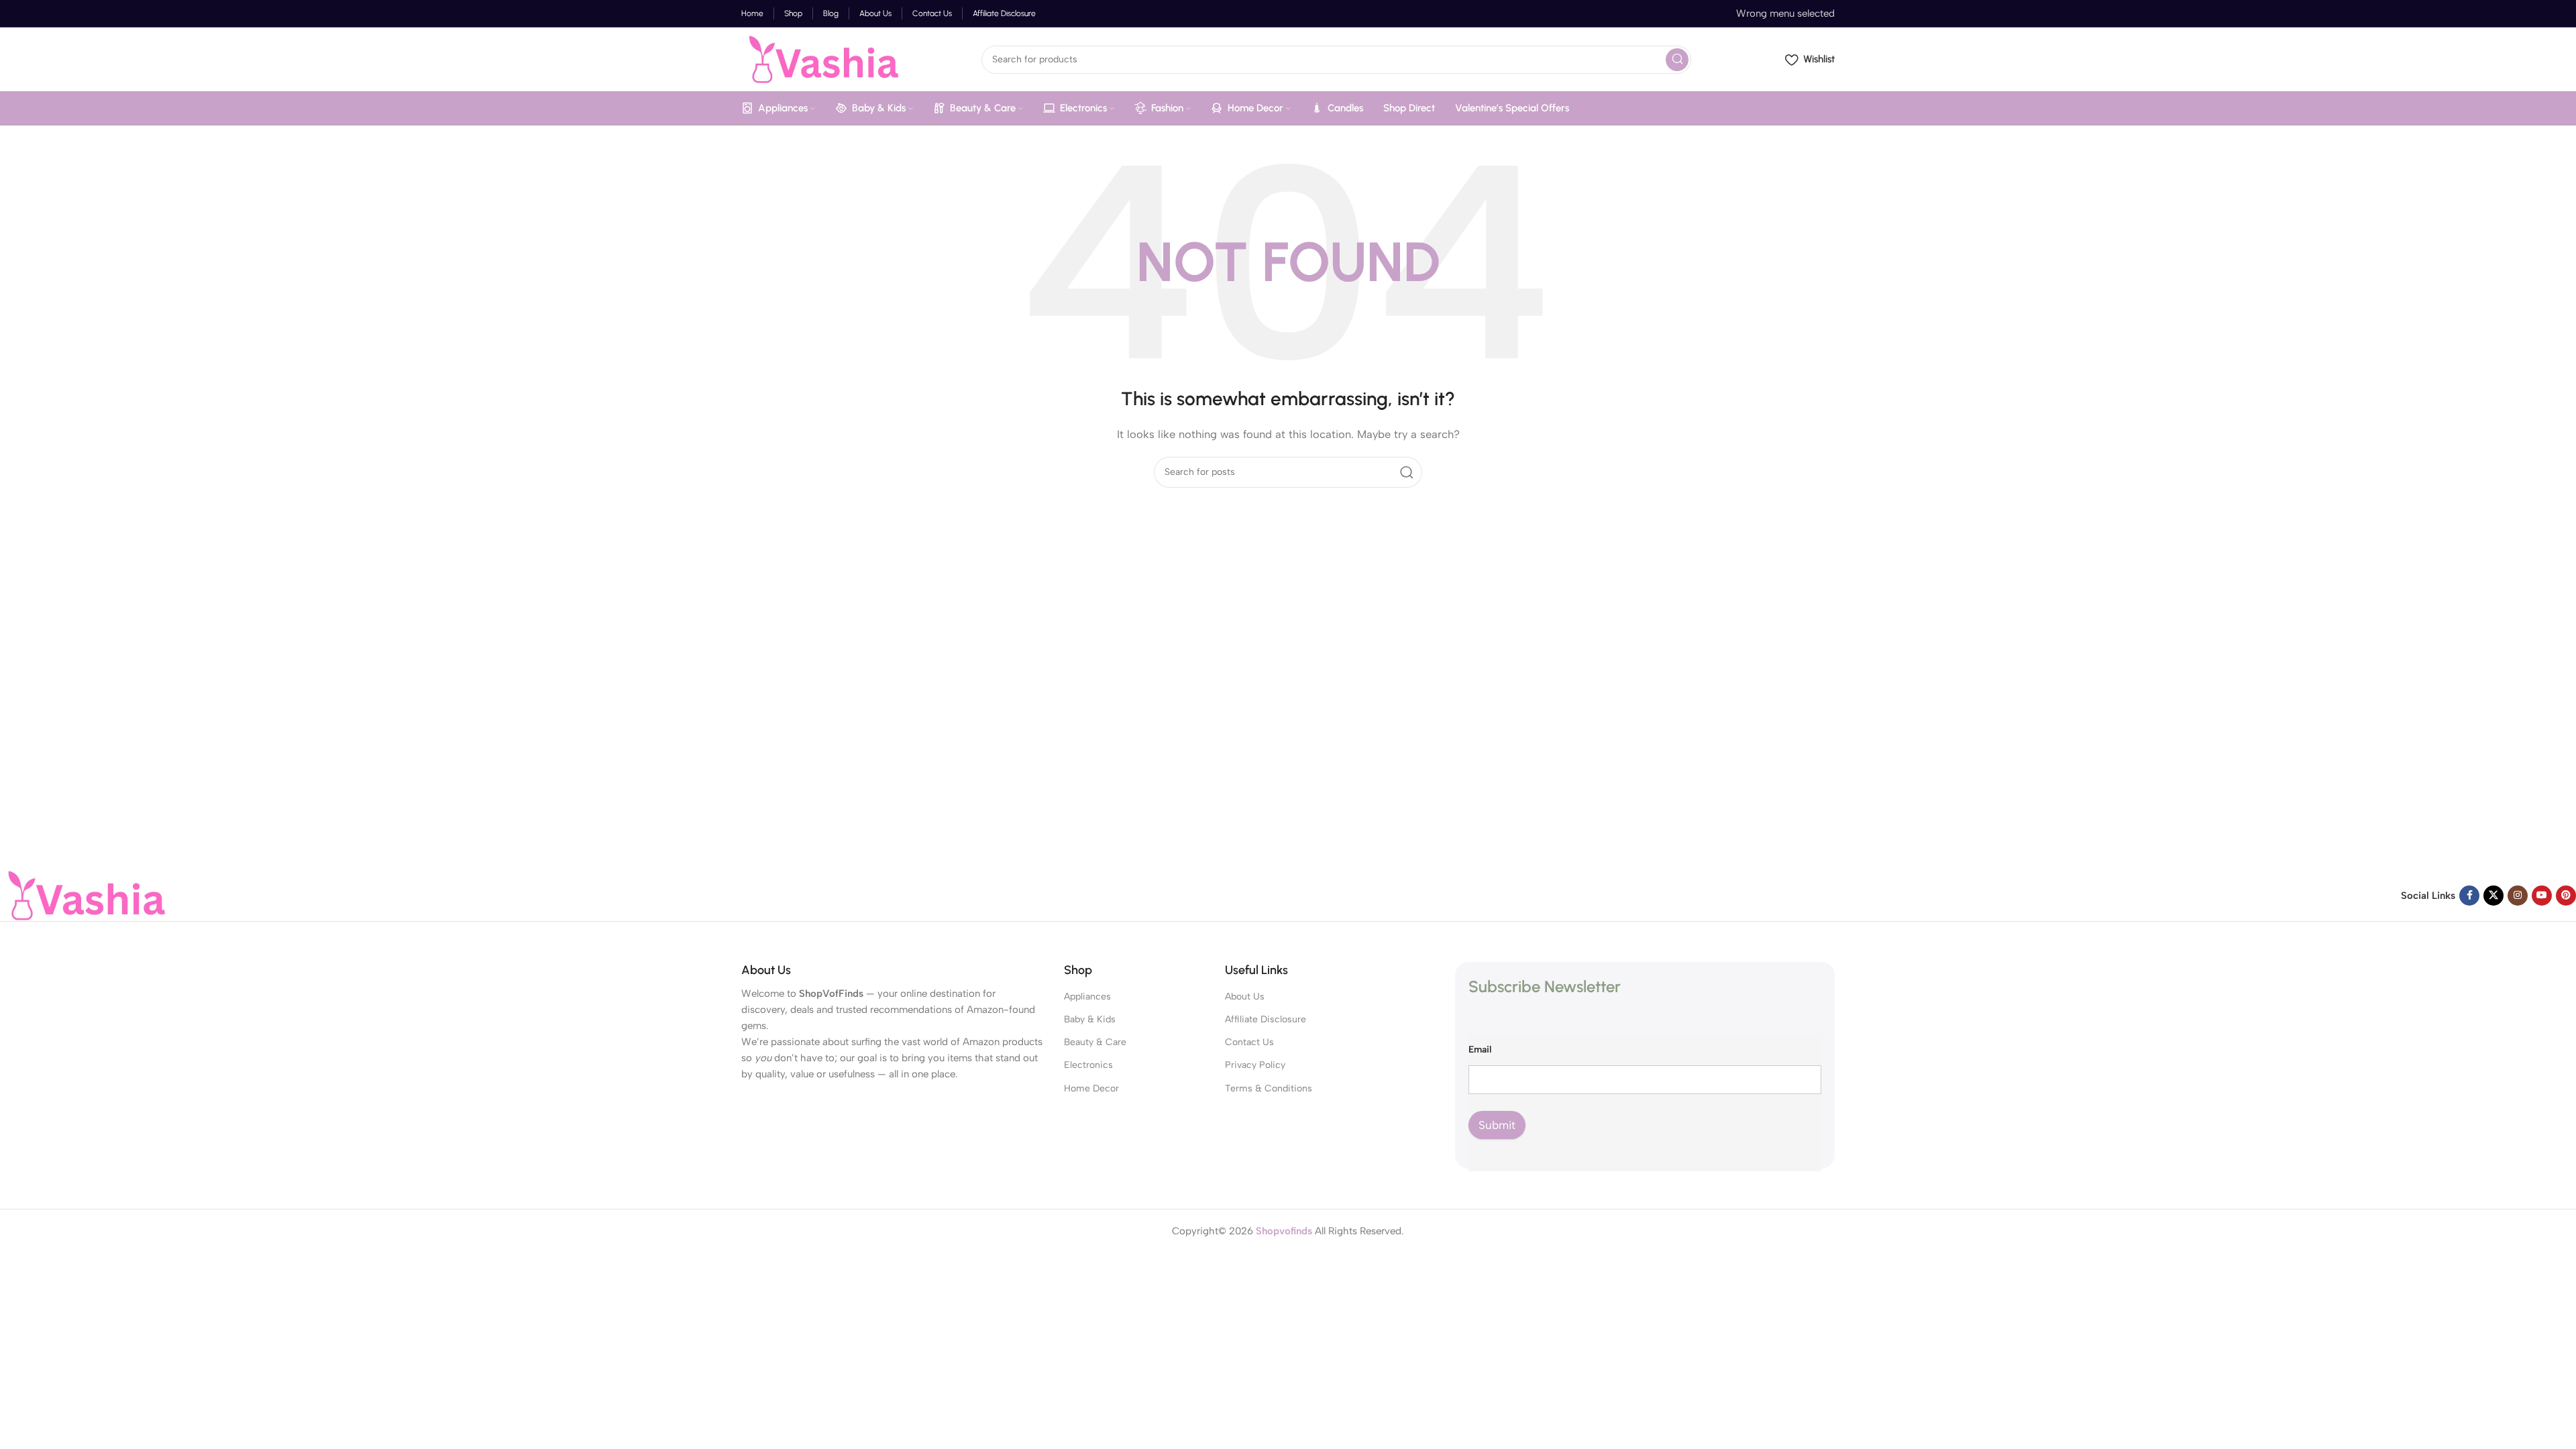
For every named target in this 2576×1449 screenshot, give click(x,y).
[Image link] (84, 895)
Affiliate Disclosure (1266, 1019)
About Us (1245, 997)
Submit (1497, 1125)
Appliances (1087, 997)
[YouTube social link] (2542, 896)
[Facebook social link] (2469, 896)
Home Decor (1091, 1088)
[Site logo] (821, 58)
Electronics (1088, 1065)
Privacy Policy (1255, 1065)
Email (1480, 1050)
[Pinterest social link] (2566, 896)
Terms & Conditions (1269, 1088)
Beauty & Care (1095, 1042)
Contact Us (1249, 1042)
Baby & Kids (1090, 1019)
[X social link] (2493, 896)
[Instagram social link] (2518, 896)
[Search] (1677, 60)
